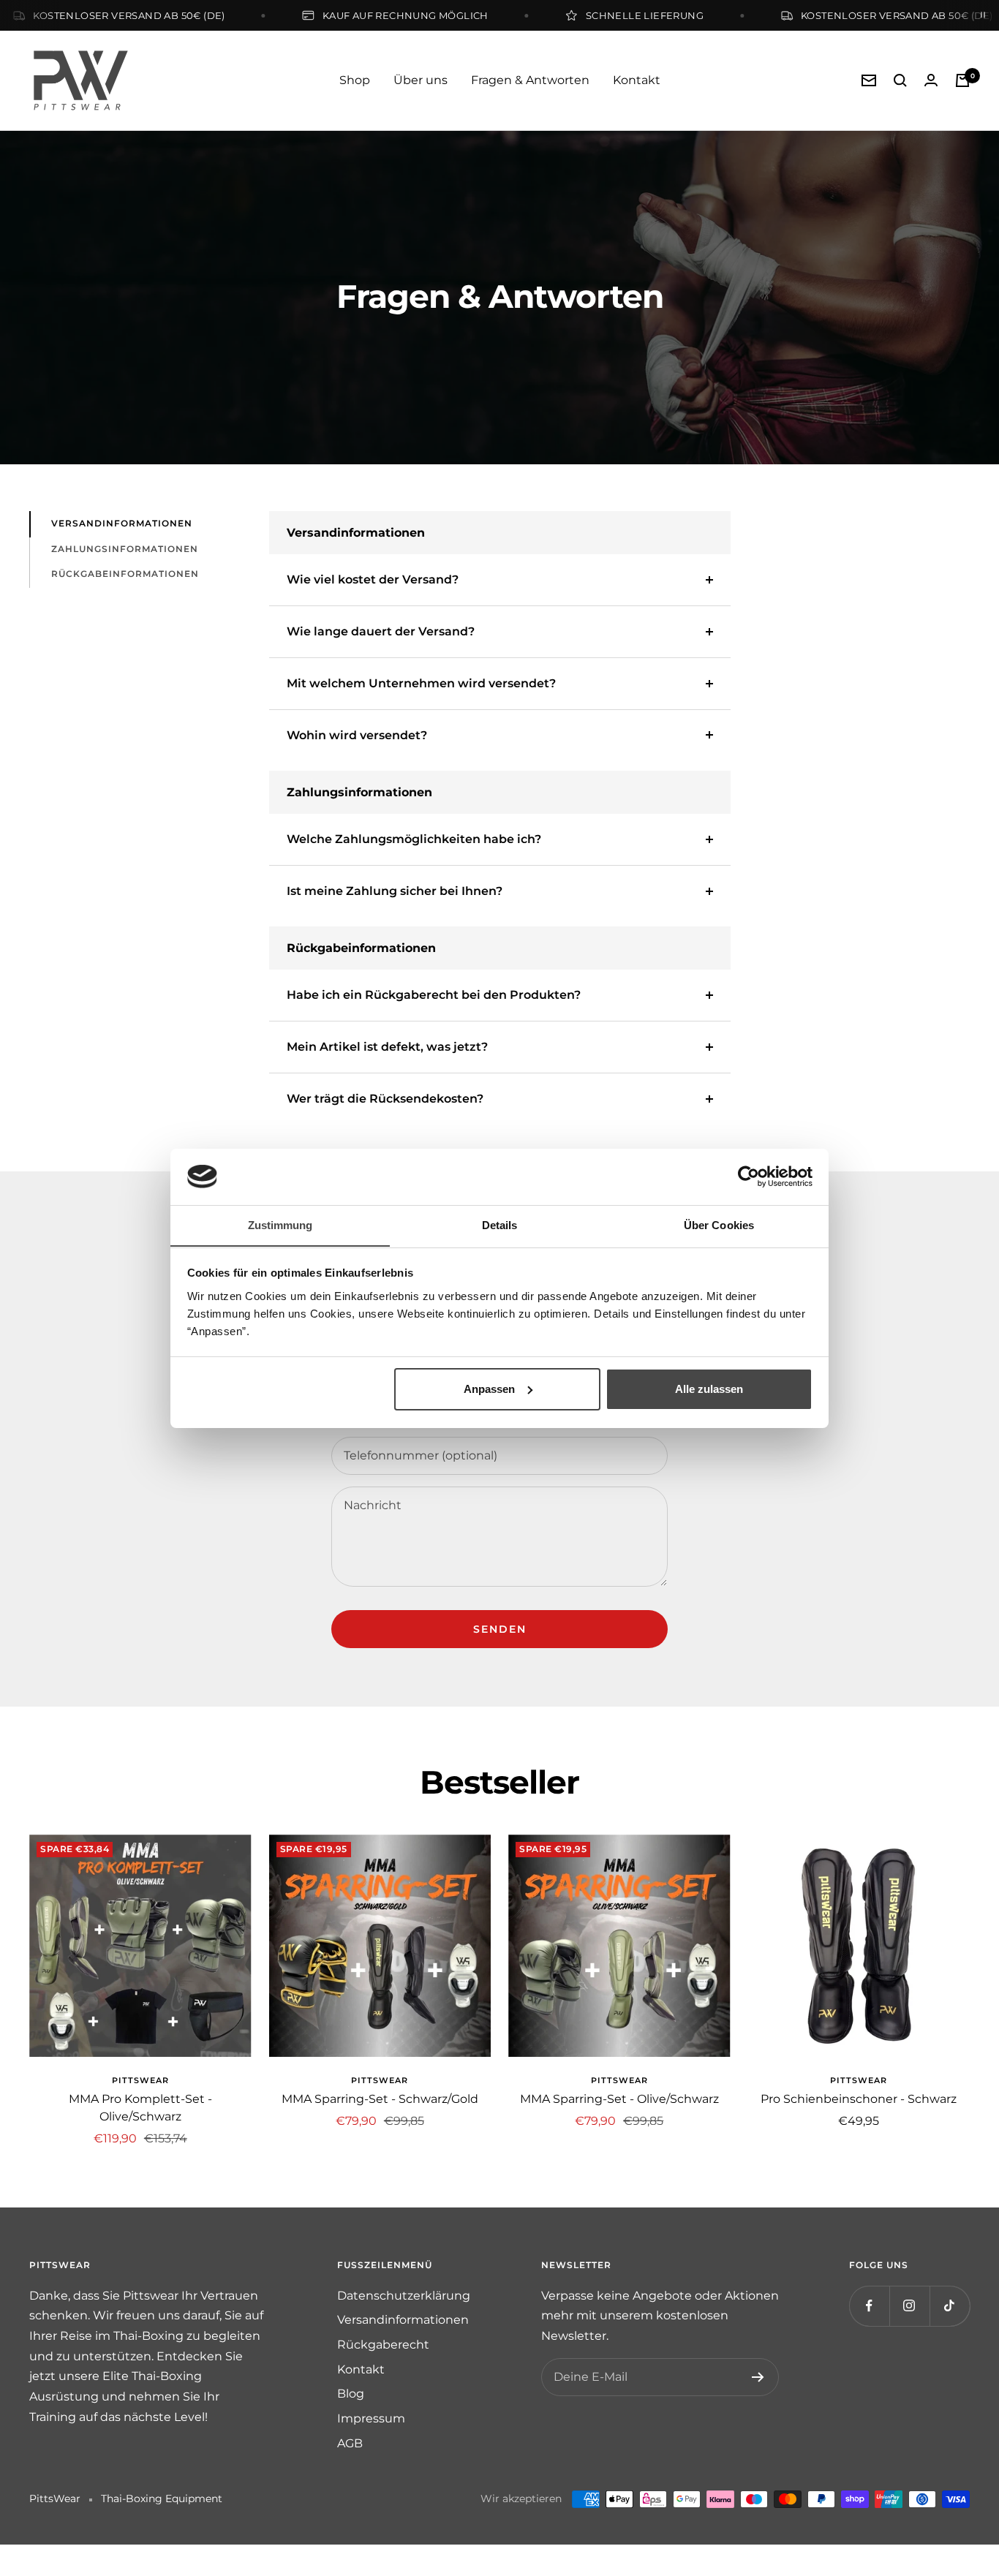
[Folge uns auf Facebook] (869, 2306)
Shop (355, 80)
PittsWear (140, 2080)
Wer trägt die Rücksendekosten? (385, 1099)
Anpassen (489, 1389)
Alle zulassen (709, 1389)
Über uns (421, 80)
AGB (350, 2443)
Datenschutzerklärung (404, 2296)
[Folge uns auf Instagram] (909, 2306)
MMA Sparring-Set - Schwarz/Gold (380, 2099)
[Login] (931, 80)
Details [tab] (500, 1224)
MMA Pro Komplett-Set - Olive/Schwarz (140, 2108)
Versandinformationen (122, 523)
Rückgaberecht (383, 2345)
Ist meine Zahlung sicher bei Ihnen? (395, 891)
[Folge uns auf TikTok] (950, 2306)
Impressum (371, 2418)
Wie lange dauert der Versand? (381, 631)
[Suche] (900, 80)
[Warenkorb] (962, 80)
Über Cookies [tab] (719, 1224)
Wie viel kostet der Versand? (373, 579)
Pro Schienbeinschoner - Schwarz (859, 2099)
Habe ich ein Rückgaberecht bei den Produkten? (434, 995)
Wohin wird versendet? (357, 735)
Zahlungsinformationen (125, 549)
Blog (351, 2394)
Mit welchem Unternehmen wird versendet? (421, 683)
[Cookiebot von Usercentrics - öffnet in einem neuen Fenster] (749, 1176)
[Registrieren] (758, 2377)
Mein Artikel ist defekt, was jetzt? (387, 1047)
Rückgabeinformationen (125, 574)
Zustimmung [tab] (280, 1224)
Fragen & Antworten (530, 80)
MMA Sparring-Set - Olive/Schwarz (619, 2099)
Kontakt (637, 80)
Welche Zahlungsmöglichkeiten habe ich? (414, 839)
